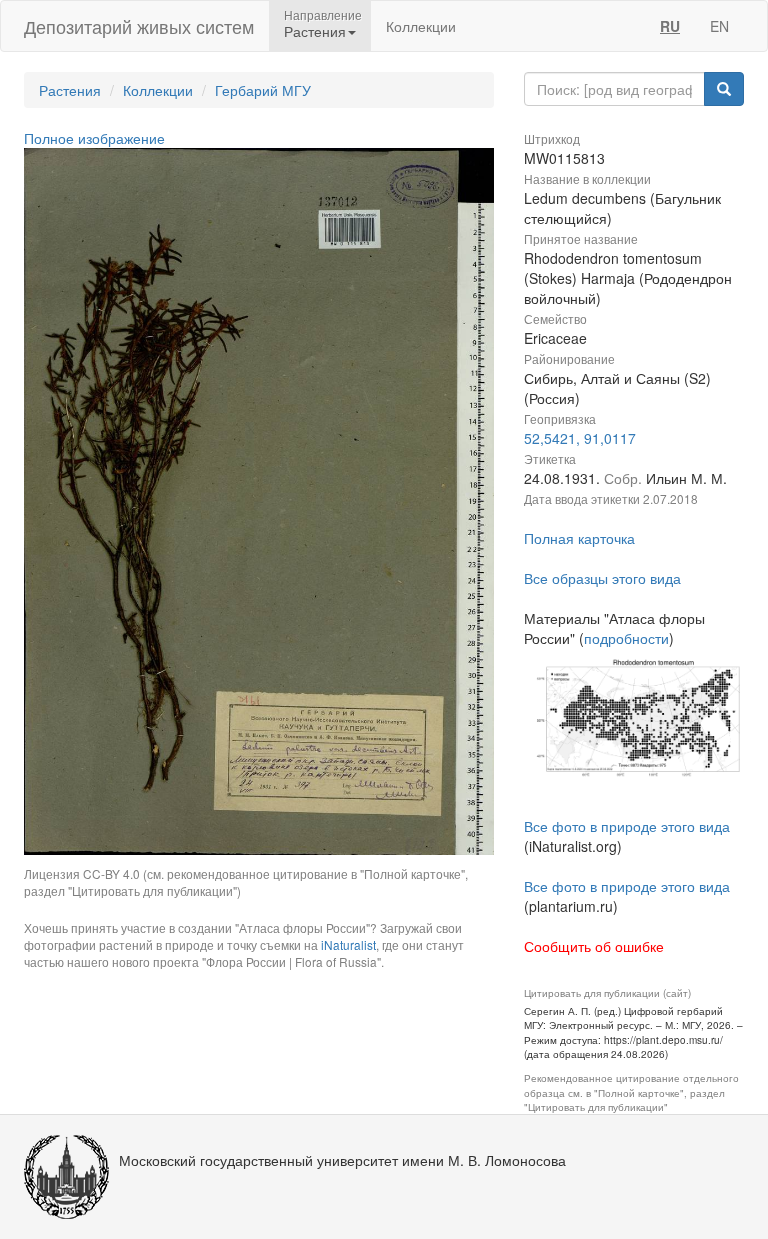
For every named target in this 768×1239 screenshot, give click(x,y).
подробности (626, 638)
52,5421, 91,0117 (580, 438)
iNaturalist (348, 944)
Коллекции (421, 26)
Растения (70, 90)
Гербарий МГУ (263, 90)
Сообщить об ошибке (594, 946)
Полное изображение (94, 138)
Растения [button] (315, 31)
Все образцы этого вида (602, 578)
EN (719, 26)
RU (670, 26)
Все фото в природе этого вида (627, 826)
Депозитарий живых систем (139, 26)
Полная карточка (579, 538)
